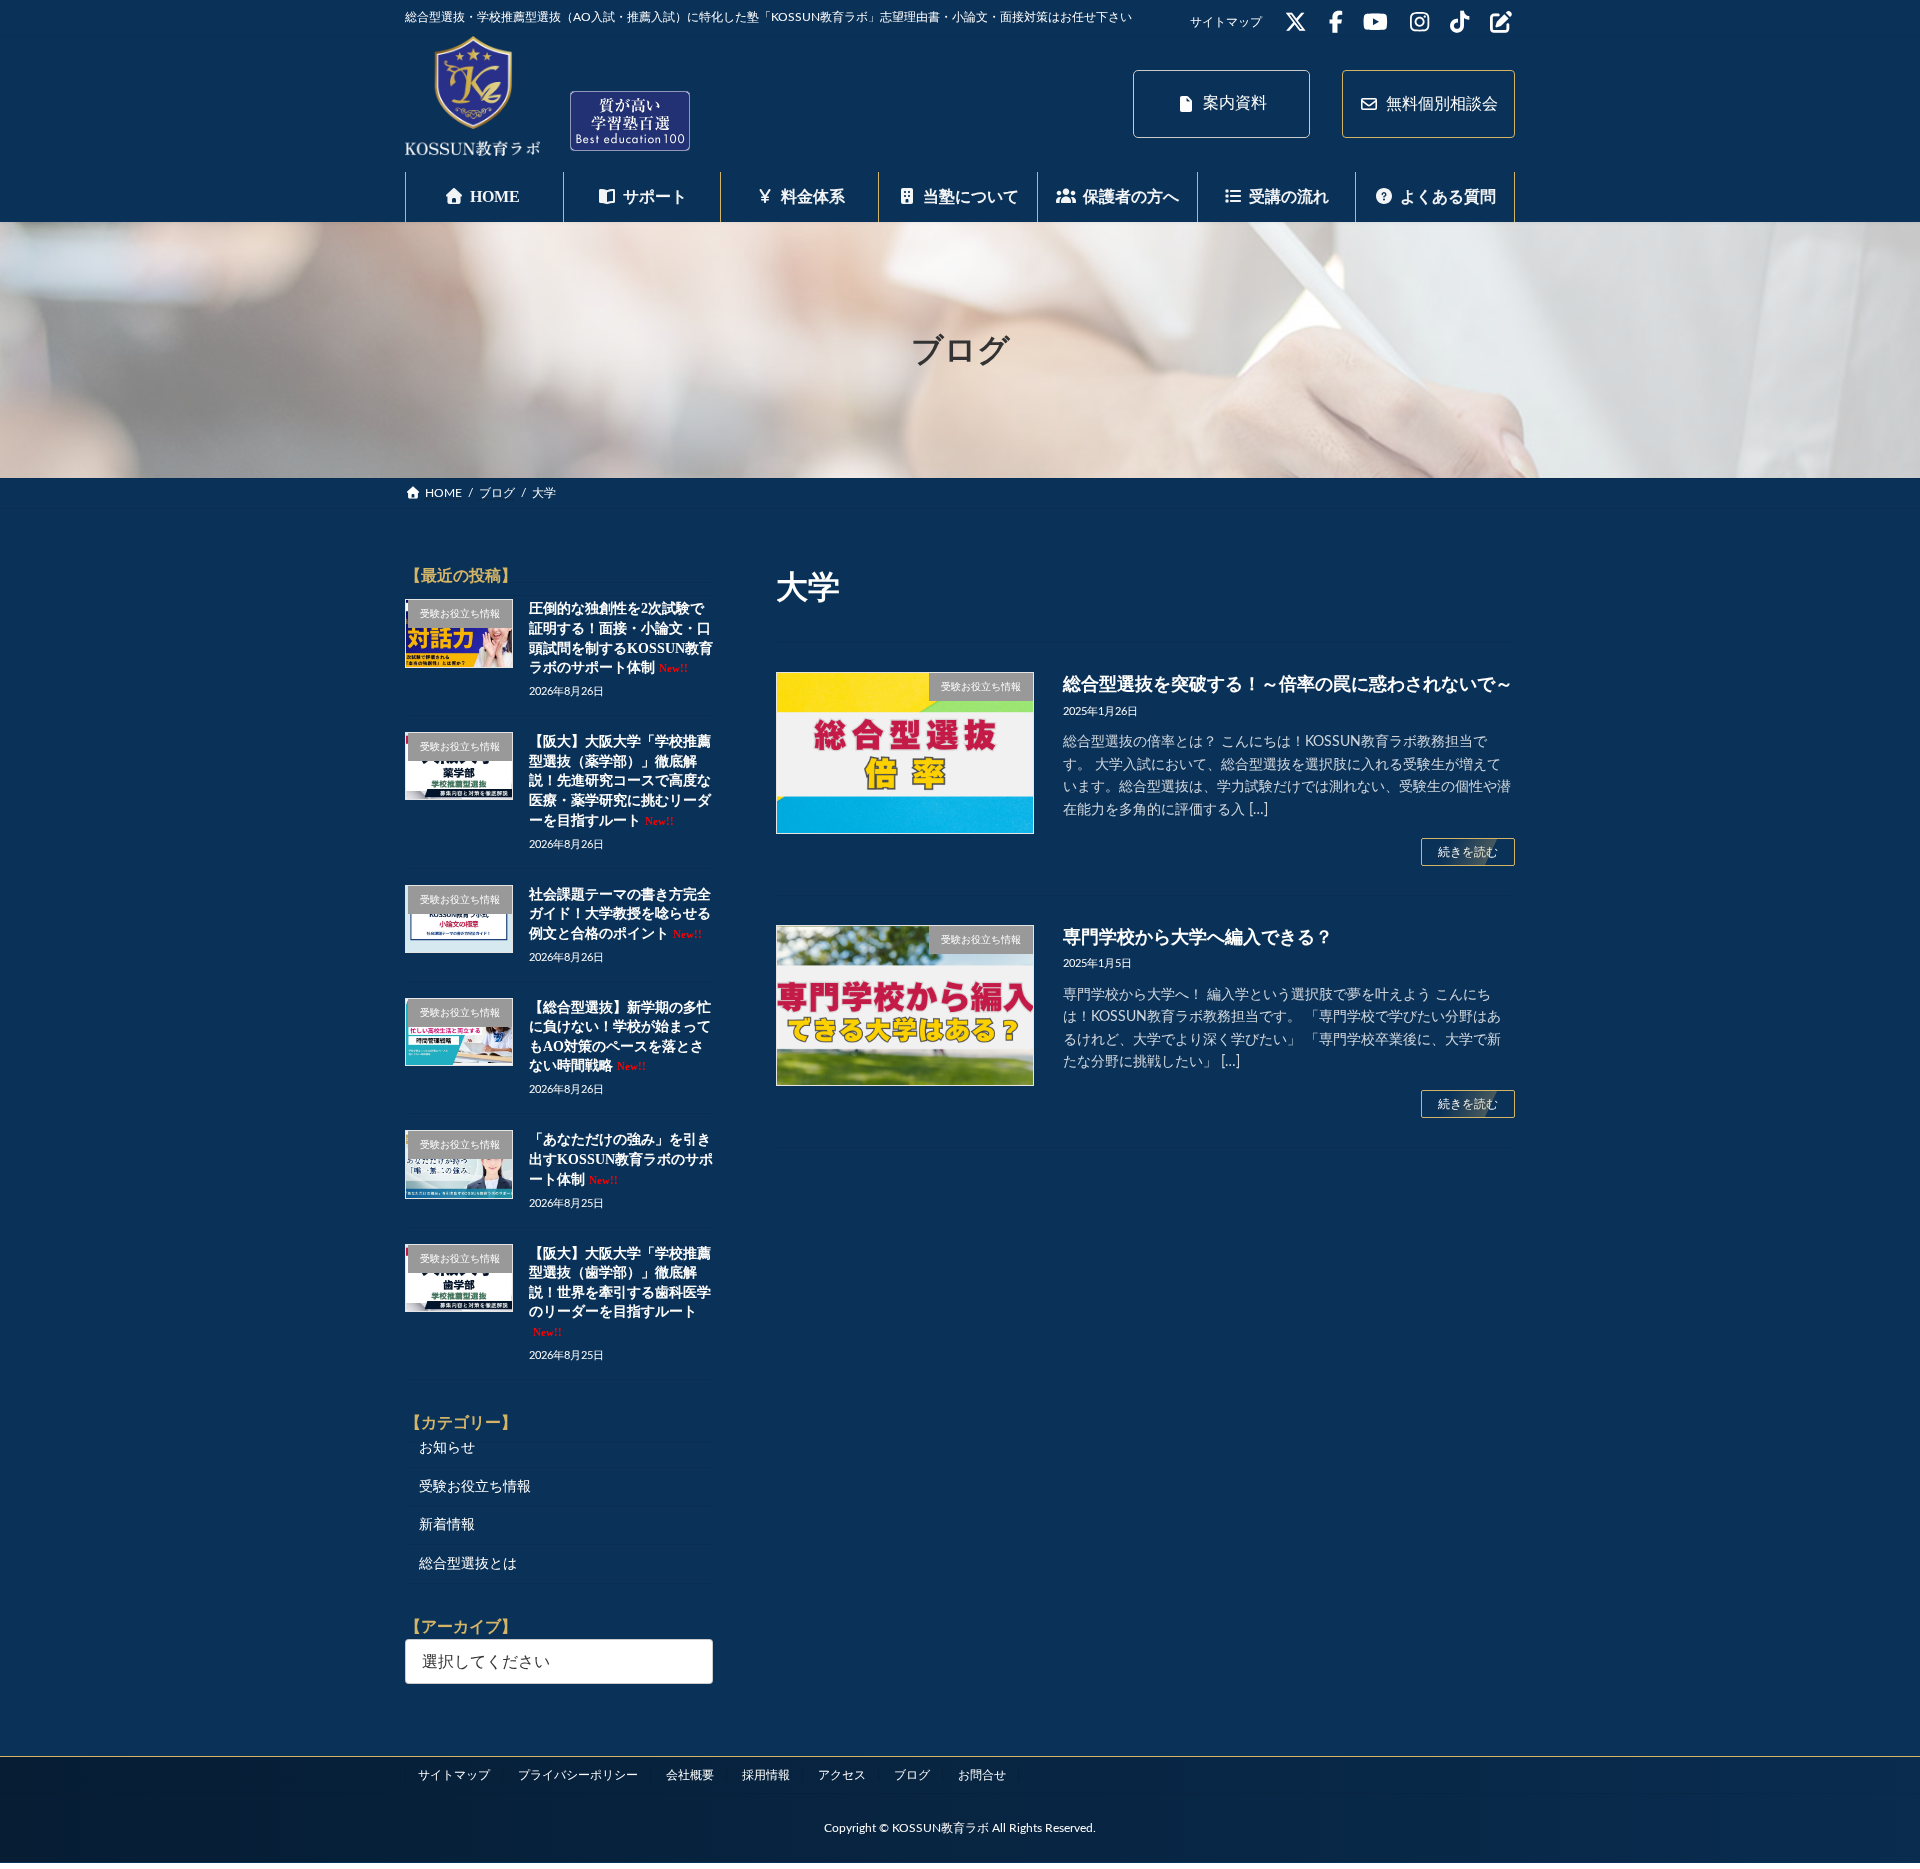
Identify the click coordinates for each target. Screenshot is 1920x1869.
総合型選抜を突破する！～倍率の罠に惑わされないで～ (1288, 684)
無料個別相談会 (1442, 104)
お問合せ (982, 1775)
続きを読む (1468, 852)
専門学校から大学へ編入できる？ (1198, 937)
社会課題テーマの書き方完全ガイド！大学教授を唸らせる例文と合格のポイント (620, 914)
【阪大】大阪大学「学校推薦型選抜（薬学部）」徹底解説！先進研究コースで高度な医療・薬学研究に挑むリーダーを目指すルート (620, 781)
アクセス (842, 1775)
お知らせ (447, 1449)
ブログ (912, 1775)
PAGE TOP (1858, 1794)
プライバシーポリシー (578, 1775)
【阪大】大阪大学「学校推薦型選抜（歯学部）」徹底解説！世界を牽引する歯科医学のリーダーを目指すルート (620, 1292)
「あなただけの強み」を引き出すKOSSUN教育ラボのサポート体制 (621, 1160)
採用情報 (766, 1775)
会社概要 (690, 1775)
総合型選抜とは (468, 1564)
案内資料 (1235, 103)
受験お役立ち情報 (475, 1487)
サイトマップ (1226, 22)
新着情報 (447, 1526)
